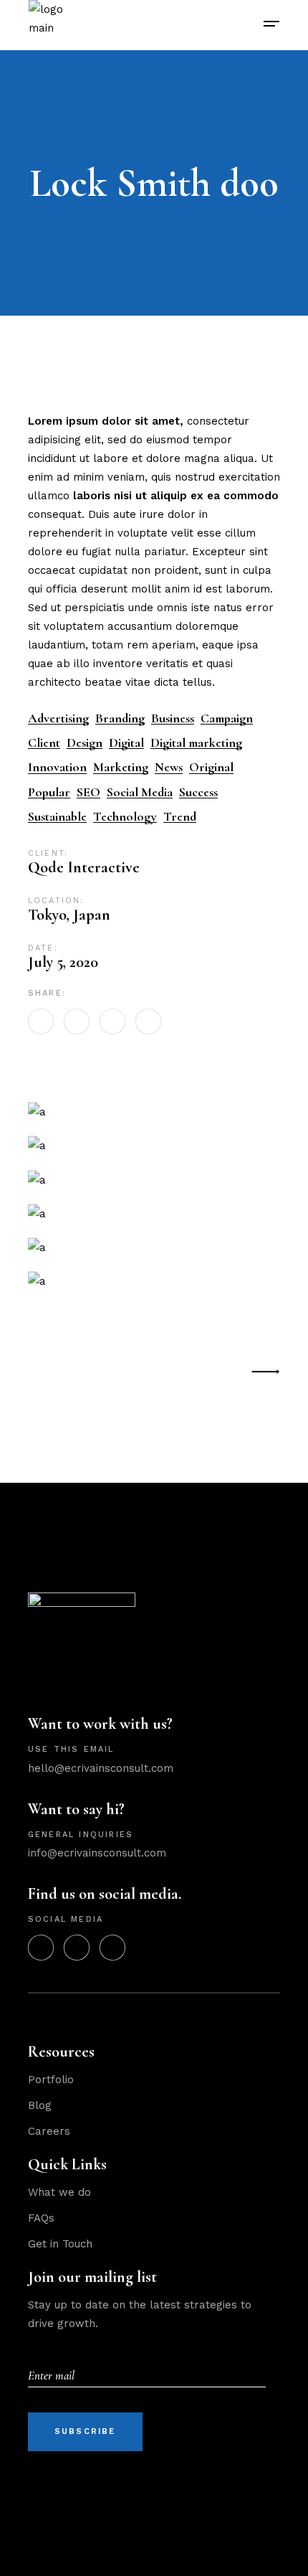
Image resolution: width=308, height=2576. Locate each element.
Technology (125, 817)
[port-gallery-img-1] (154, 1247)
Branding (120, 718)
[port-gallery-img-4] (154, 1145)
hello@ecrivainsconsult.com (101, 1768)
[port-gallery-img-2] (154, 1179)
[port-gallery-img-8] (154, 1213)
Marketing (121, 767)
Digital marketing (196, 743)
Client (44, 743)
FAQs (41, 2218)
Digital (126, 743)
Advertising (58, 718)
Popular (49, 792)
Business (173, 718)
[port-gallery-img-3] (154, 1112)
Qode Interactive (84, 867)
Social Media (140, 792)
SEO (88, 792)
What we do (59, 2192)
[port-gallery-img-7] (154, 1281)
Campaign (227, 718)
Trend (180, 817)
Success (198, 792)
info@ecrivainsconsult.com (97, 1853)
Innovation (57, 767)
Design (85, 743)
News (169, 767)
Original (211, 767)
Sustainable (57, 817)
